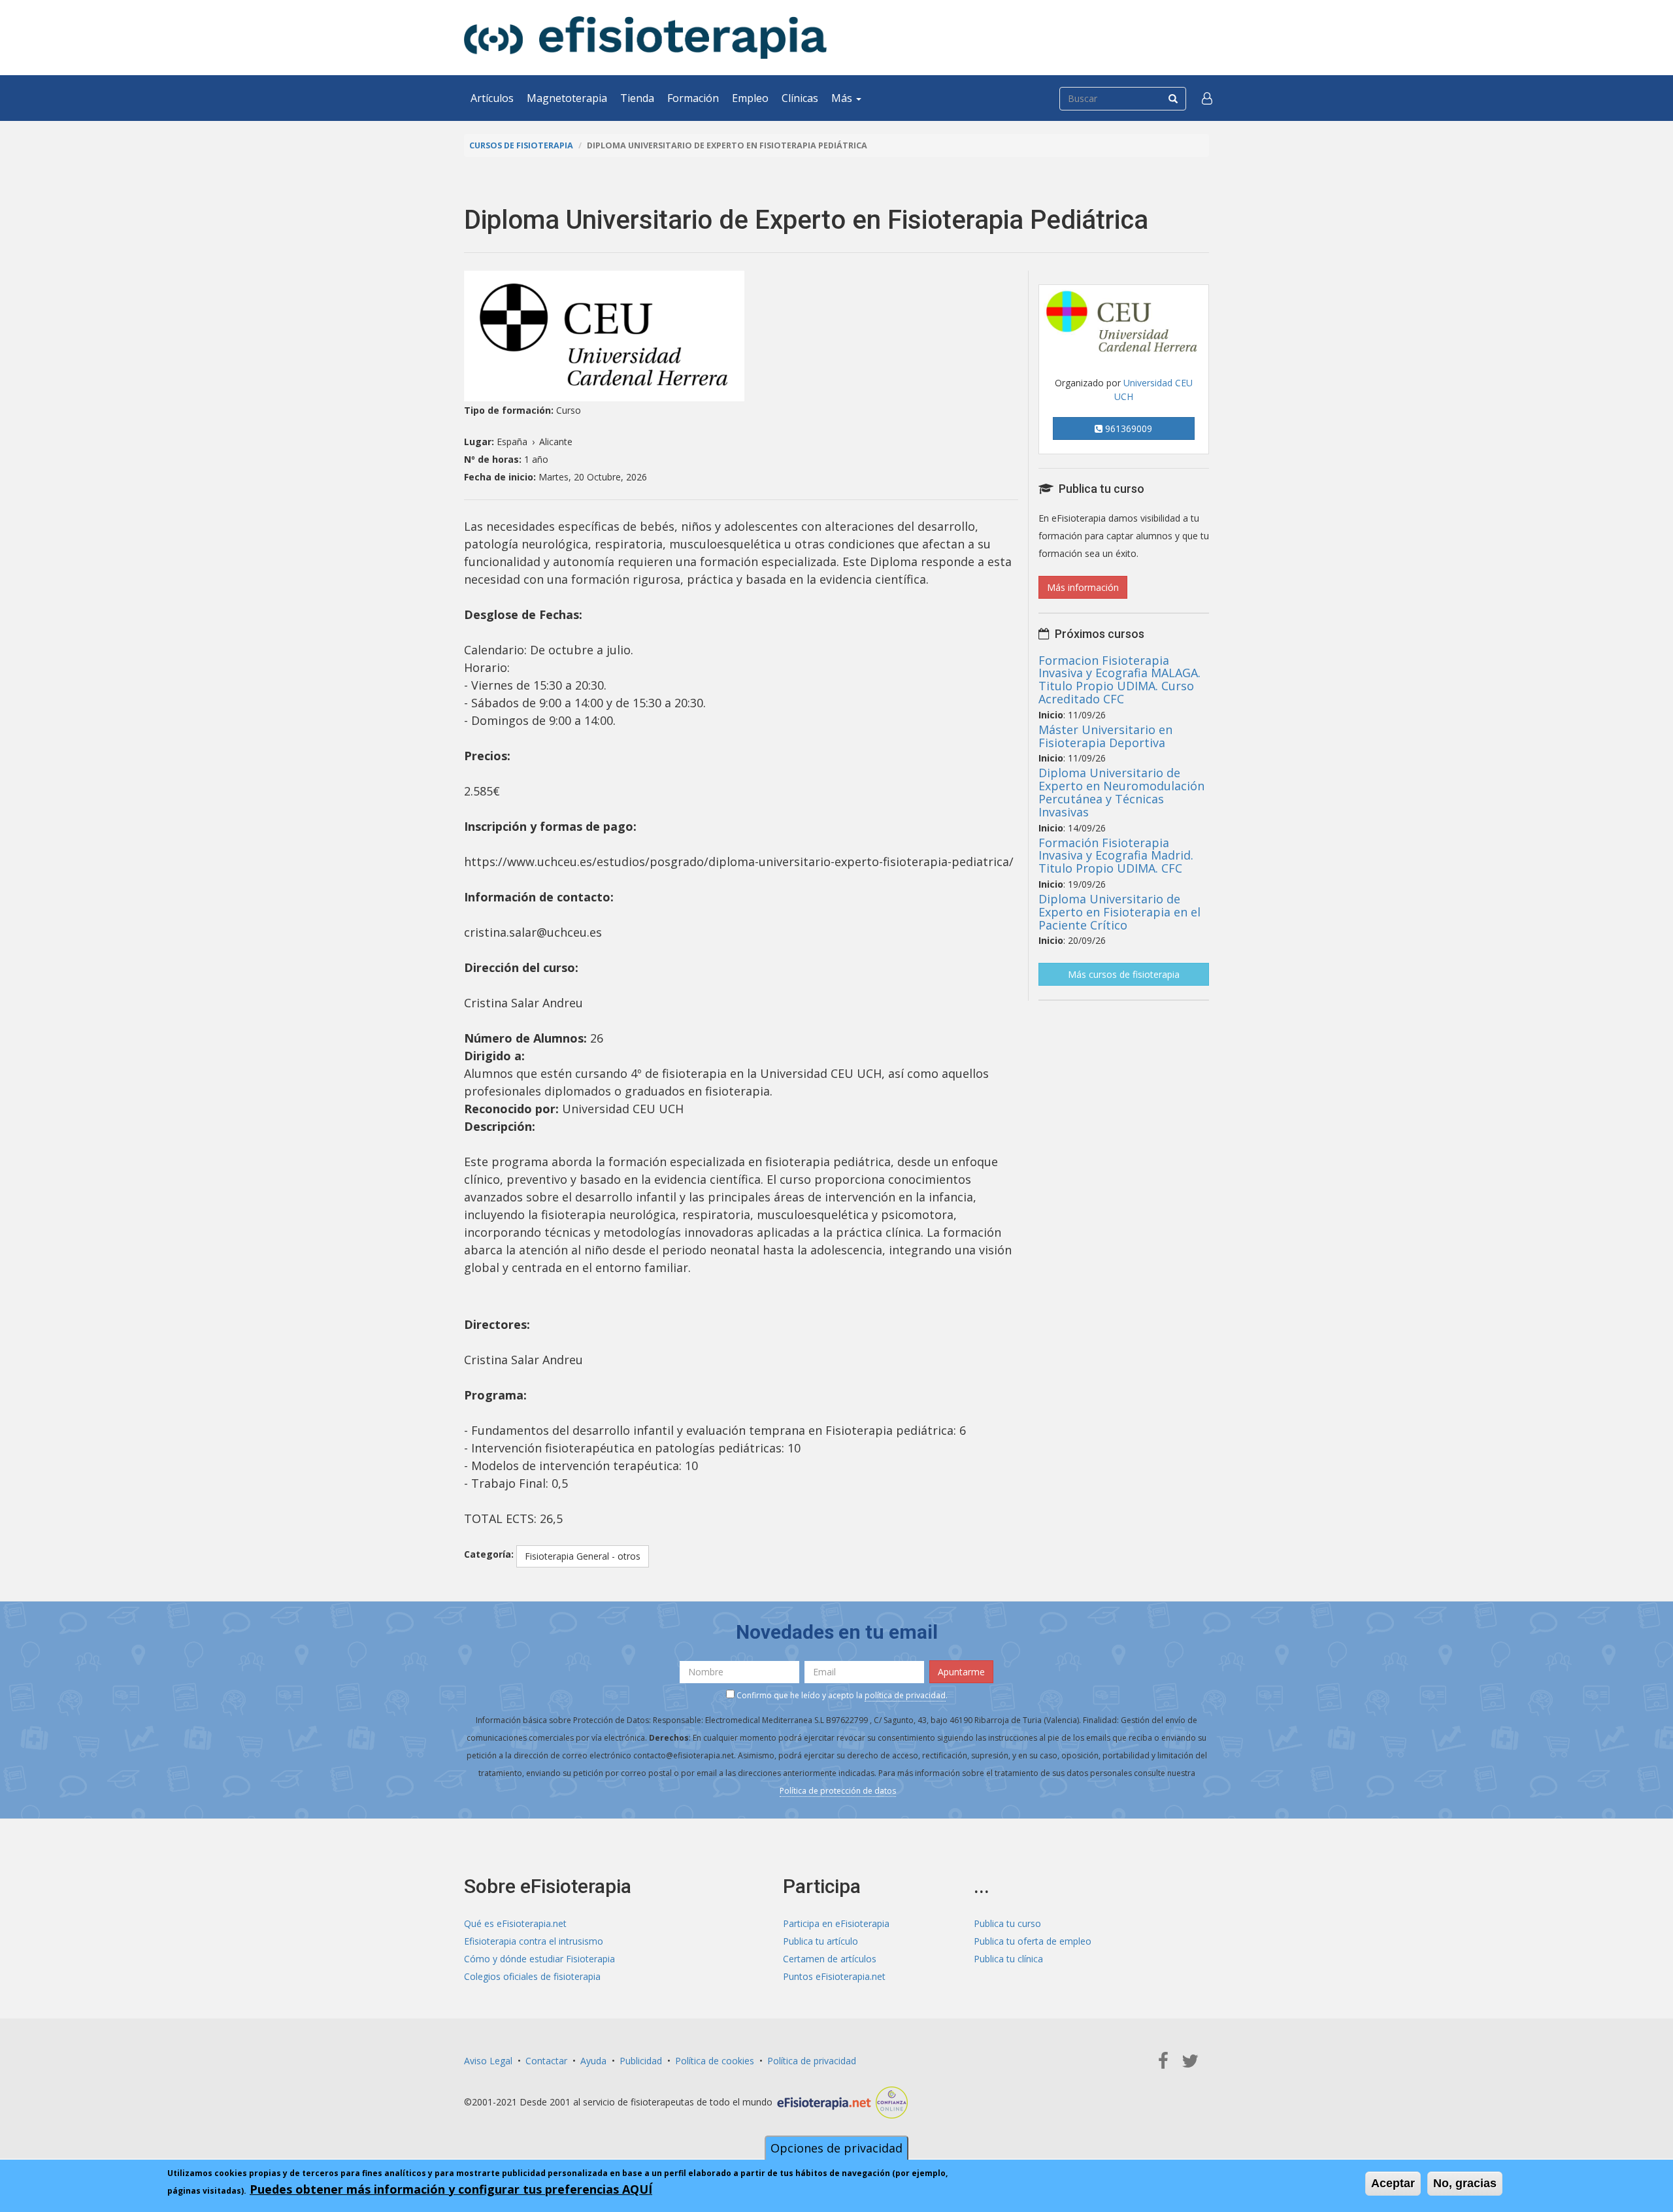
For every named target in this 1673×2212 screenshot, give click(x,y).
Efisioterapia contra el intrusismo (534, 1941)
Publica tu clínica (1008, 1959)
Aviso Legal (488, 2061)
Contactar (546, 2061)
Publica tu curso (1007, 1923)
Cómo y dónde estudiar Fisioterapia (539, 1959)
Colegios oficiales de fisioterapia (532, 1976)
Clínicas (800, 98)
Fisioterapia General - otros (583, 1556)
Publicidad (641, 2061)
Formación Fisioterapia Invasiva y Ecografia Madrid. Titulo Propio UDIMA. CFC (1116, 856)
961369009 (1127, 428)
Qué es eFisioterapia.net (515, 1923)
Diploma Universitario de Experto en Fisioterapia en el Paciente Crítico (1119, 912)
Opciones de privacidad (836, 2148)
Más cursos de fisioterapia (1124, 974)
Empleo (750, 98)
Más (843, 98)
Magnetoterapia (567, 98)
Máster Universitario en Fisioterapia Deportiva (1105, 736)
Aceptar (1393, 2183)
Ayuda (593, 2061)
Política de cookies (715, 2061)
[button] (1207, 98)
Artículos (492, 98)
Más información (1083, 587)
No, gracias (1465, 2183)
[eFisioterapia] (645, 38)
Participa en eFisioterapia (836, 1923)
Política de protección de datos (838, 1791)
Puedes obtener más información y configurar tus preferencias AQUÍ (451, 2189)
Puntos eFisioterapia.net (834, 1976)
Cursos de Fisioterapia (521, 145)
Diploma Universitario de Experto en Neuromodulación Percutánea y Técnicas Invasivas (1121, 792)
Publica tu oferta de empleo (1033, 1941)
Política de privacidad (812, 2061)
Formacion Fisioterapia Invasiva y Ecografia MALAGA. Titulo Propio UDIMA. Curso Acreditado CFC (1119, 679)
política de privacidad (905, 1695)
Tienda (637, 98)
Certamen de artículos (830, 1959)
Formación (693, 98)
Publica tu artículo (820, 1941)
